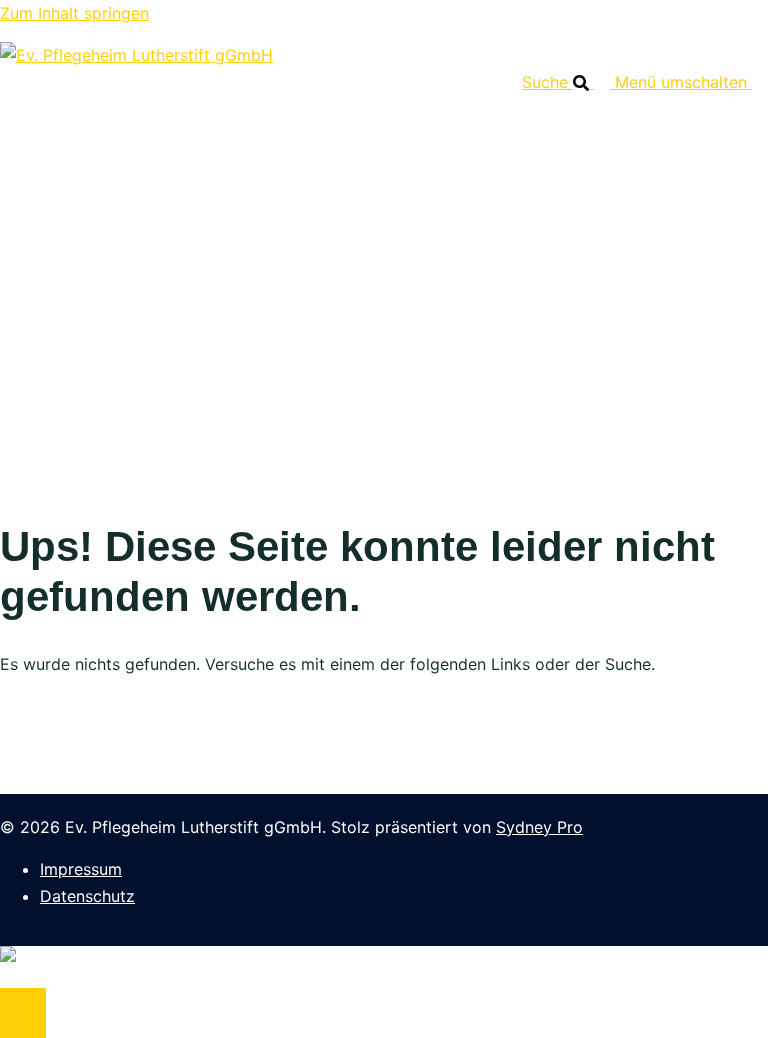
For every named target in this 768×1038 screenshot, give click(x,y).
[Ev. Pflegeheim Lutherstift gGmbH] (136, 55)
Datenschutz (87, 896)
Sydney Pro (539, 827)
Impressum (81, 869)
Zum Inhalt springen (74, 13)
